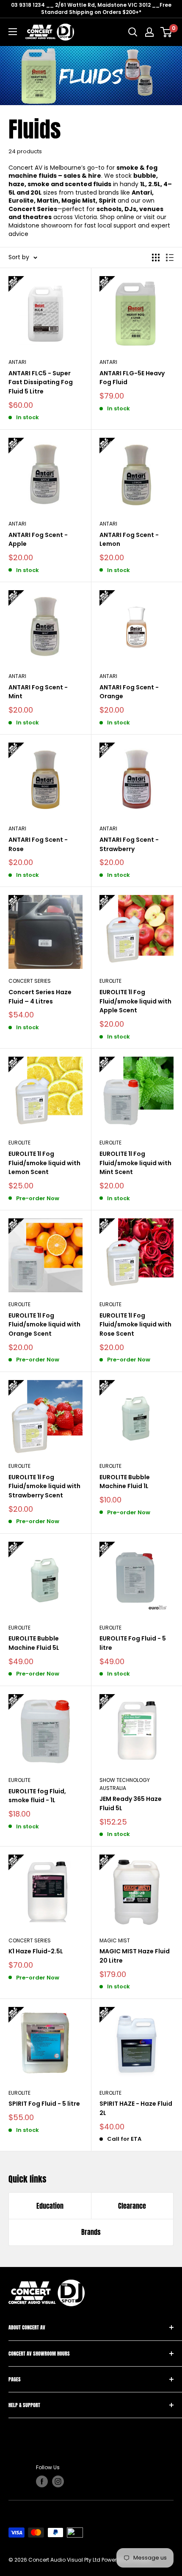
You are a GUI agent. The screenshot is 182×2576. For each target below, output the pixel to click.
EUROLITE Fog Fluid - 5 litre (133, 1643)
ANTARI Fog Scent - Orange (129, 692)
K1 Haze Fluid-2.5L (36, 1951)
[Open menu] (13, 32)
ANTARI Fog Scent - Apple (38, 540)
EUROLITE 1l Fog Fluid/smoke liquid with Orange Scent (44, 1325)
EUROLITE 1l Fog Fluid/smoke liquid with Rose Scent (135, 1325)
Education (50, 2206)
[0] (167, 32)
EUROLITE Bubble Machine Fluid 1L (125, 1482)
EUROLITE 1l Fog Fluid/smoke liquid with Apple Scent (135, 1001)
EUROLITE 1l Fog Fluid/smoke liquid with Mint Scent (135, 1163)
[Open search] (133, 32)
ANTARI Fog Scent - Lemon (129, 540)
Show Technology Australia (125, 1784)
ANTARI (17, 362)
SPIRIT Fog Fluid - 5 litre (44, 2104)
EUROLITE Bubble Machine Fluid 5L (34, 1643)
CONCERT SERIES (30, 981)
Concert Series (30, 1940)
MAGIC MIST (115, 1940)
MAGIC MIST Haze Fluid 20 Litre (135, 1956)
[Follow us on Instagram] (58, 2481)
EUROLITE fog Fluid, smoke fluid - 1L (37, 1796)
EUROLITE (110, 981)
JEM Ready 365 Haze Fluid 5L (131, 1803)
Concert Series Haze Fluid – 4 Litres (40, 997)
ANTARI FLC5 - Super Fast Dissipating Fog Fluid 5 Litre (41, 382)
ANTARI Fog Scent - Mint (38, 692)
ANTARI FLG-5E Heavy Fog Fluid (132, 378)
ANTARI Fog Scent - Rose (38, 844)
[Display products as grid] (156, 258)
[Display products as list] (170, 258)
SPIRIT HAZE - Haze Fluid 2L (136, 2108)
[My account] (149, 32)
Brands (91, 2232)
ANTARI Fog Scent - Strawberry (129, 844)
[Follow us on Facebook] (42, 2481)
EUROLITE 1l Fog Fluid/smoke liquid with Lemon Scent (44, 1163)
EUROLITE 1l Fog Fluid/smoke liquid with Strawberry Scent (44, 1486)
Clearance (132, 2206)
